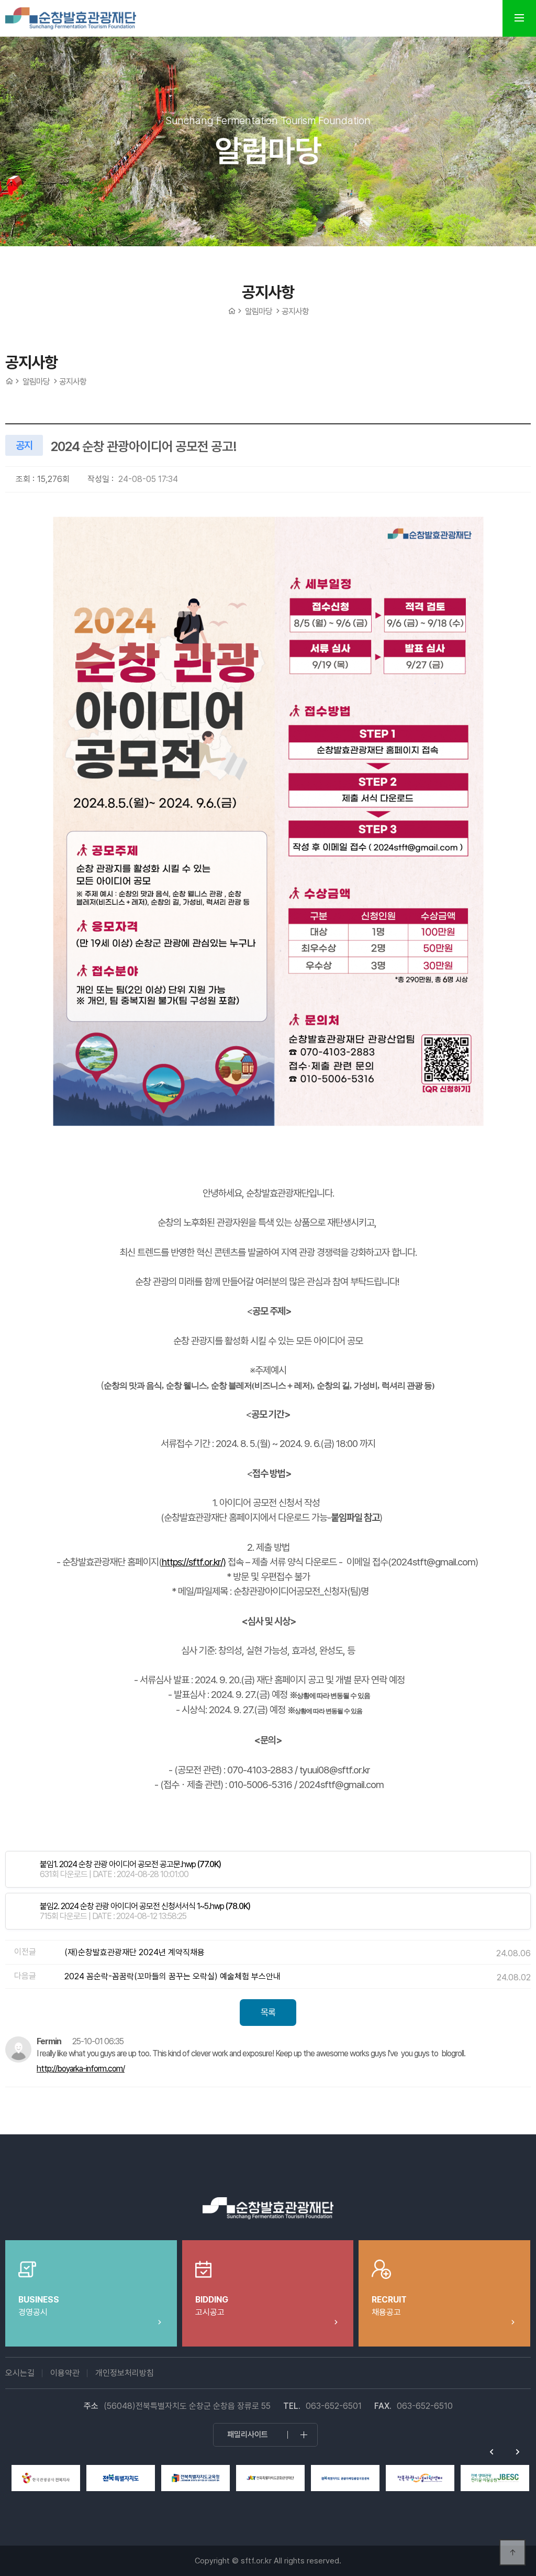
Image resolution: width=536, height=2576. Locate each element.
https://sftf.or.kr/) (194, 1562)
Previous (492, 2452)
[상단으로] (512, 2552)
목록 (268, 2012)
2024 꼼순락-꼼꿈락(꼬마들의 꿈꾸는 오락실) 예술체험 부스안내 (172, 1976)
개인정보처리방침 (125, 2373)
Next (518, 2452)
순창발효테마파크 (71, 18)
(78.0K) (145, 1906)
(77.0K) (130, 1864)
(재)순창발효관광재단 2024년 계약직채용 (135, 1952)
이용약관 (65, 2373)
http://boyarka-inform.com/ (81, 2069)
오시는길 (20, 2373)
